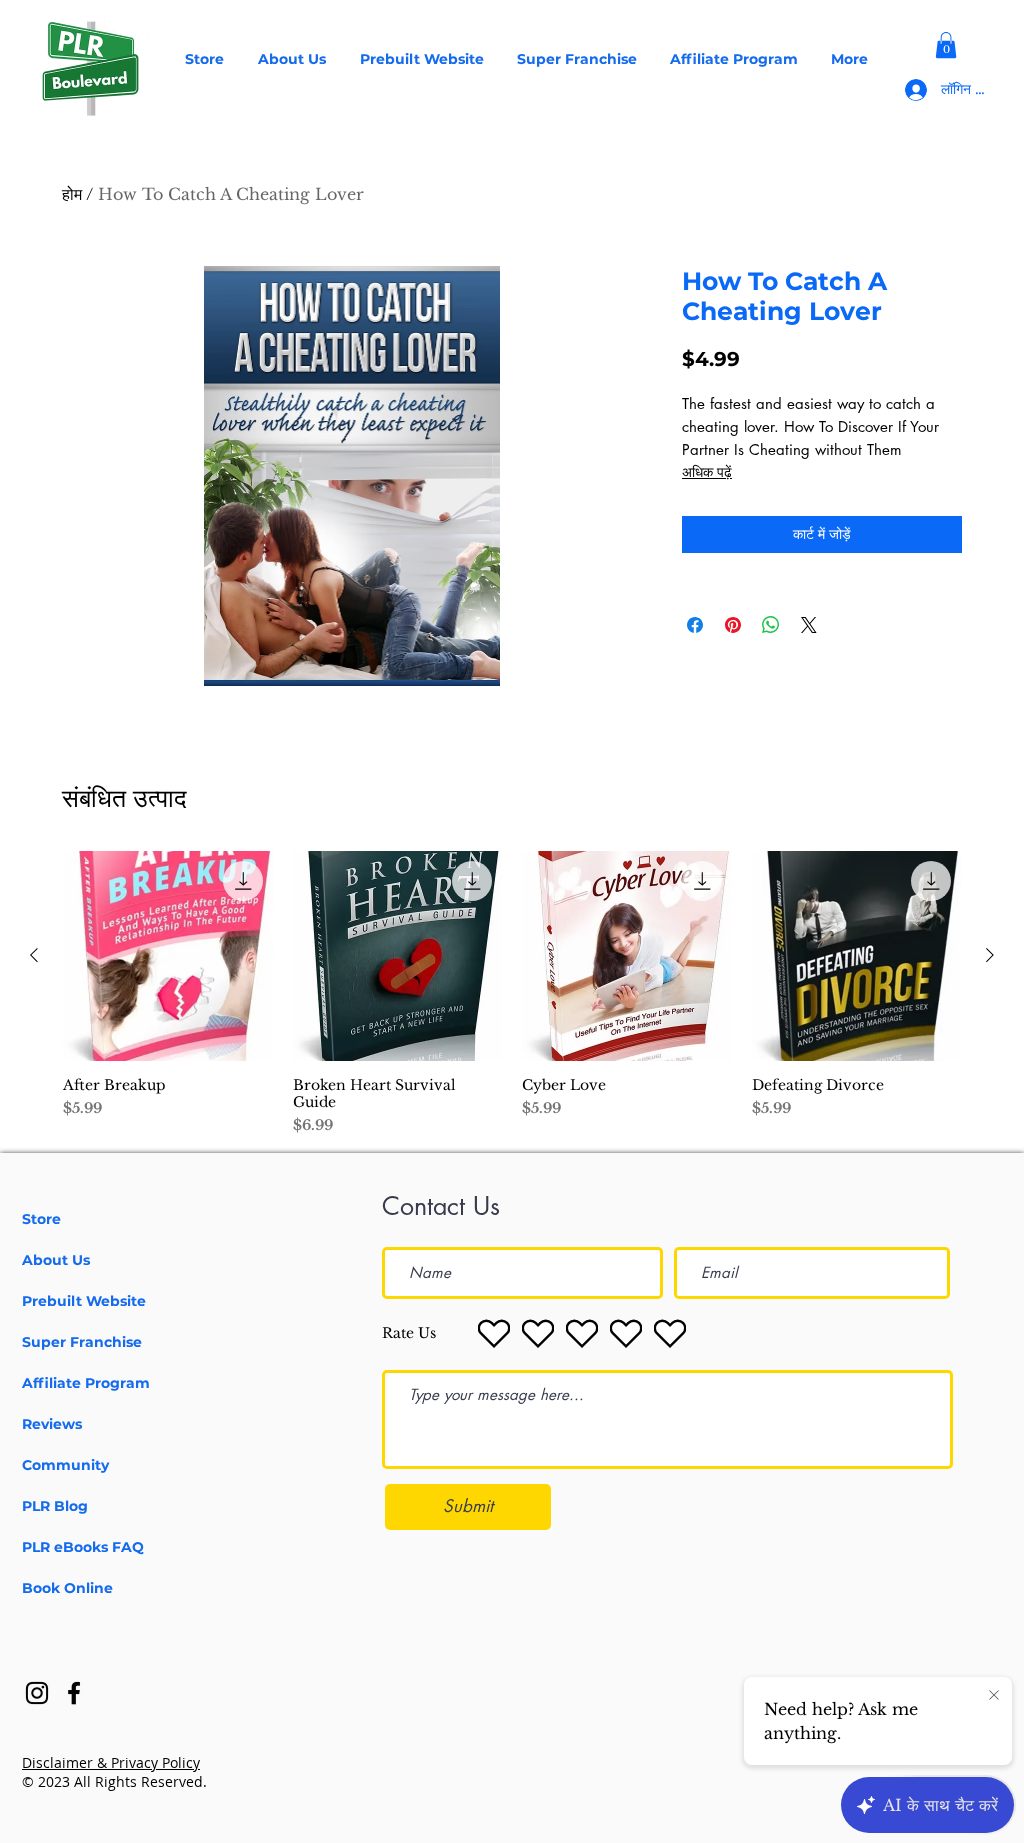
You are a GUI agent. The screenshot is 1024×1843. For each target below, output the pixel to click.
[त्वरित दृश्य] (168, 956)
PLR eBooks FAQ (83, 1547)
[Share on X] (809, 625)
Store (41, 1219)
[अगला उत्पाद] (990, 955)
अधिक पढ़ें (707, 471)
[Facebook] (74, 1693)
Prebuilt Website (84, 1301)
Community (65, 1465)
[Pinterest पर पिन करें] (733, 625)
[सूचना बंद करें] (994, 1696)
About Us (56, 1260)
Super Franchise (82, 1342)
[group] (512, 993)
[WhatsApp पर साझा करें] (771, 625)
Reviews (52, 1424)
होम (72, 194)
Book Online (67, 1588)
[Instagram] (37, 1693)
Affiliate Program (86, 1383)
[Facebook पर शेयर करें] (695, 625)
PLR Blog (55, 1506)
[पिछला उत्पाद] (34, 955)
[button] (946, 45)
